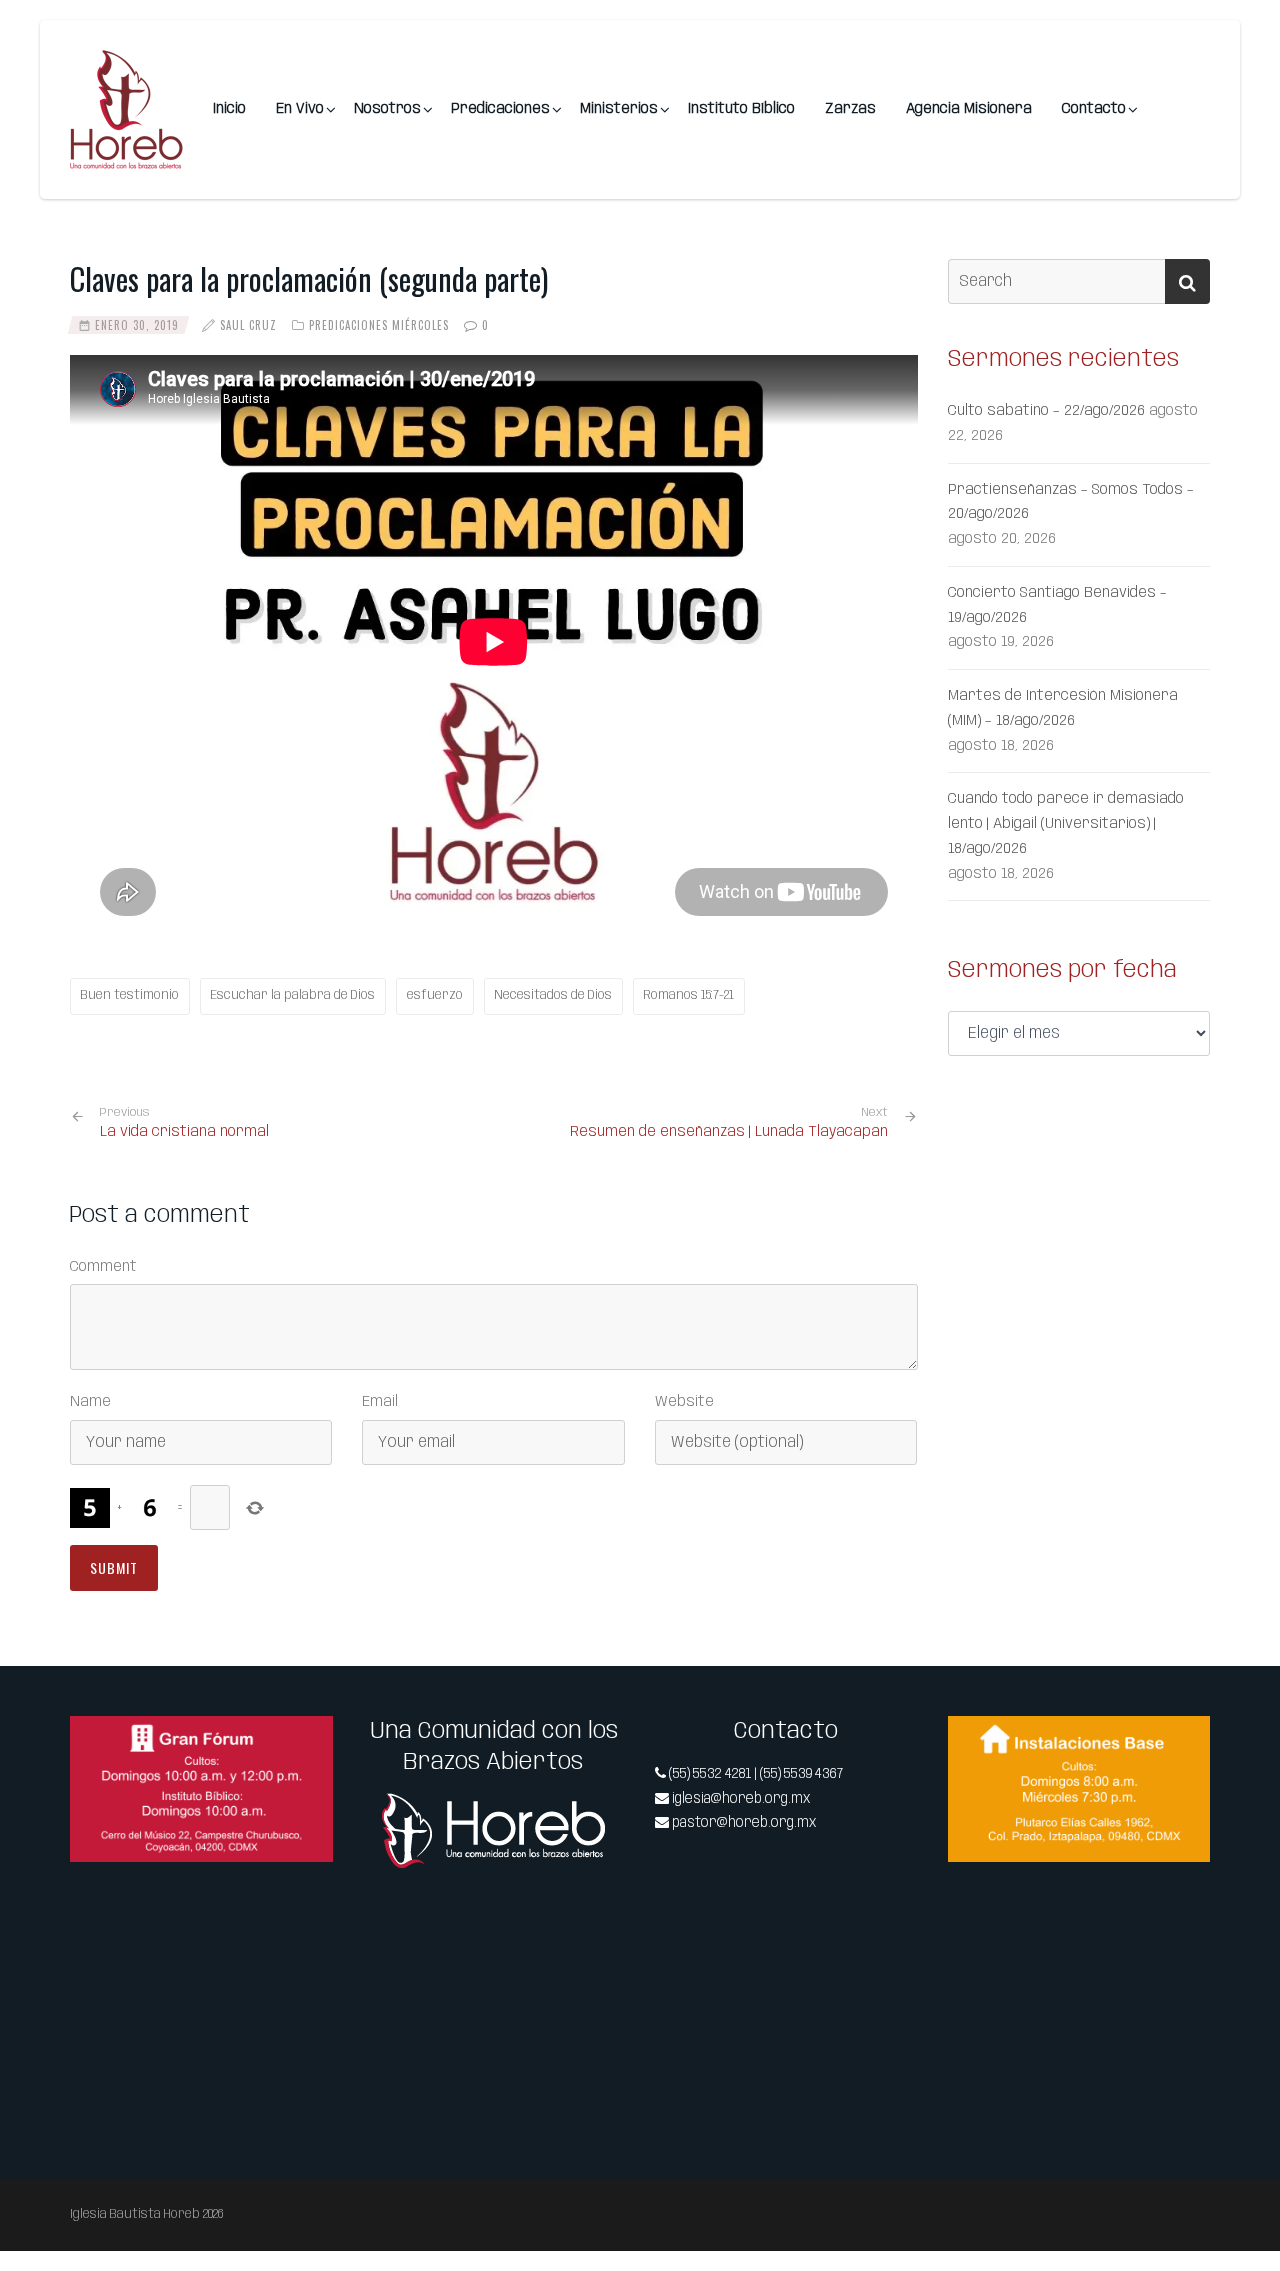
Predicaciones (500, 109)
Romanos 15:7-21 (689, 995)
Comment (103, 1267)
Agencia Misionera (969, 109)
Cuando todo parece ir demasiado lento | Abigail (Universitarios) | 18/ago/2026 (1066, 824)
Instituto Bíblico (741, 109)
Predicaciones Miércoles (379, 325)
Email (380, 1402)
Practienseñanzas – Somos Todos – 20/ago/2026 (1071, 502)
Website (684, 1402)
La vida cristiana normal (184, 1123)
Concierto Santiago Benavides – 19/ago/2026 (1057, 605)
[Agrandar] (307, 1742)
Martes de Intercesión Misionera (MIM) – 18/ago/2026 (1063, 708)
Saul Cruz (248, 325)
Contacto (1094, 109)
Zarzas (850, 109)
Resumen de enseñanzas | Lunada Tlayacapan (729, 1132)
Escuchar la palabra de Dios (293, 995)
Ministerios (619, 109)
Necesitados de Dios (553, 995)
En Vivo (300, 109)
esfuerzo (435, 995)
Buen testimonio (130, 995)
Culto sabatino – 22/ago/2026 (1046, 411)
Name (90, 1402)
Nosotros (387, 109)
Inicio (229, 109)
